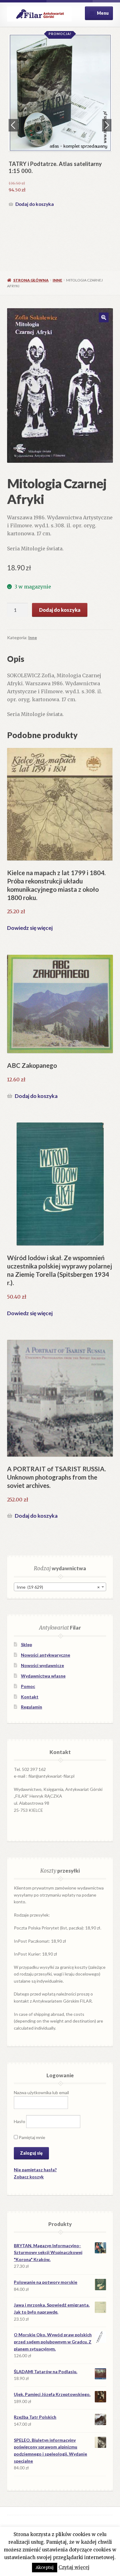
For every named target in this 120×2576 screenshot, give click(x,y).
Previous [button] (13, 125)
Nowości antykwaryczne (46, 1655)
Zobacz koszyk (29, 2177)
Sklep (26, 1644)
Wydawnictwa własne (43, 1676)
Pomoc (28, 1686)
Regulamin (32, 1707)
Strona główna (31, 280)
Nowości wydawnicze (42, 1665)
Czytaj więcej (74, 2567)
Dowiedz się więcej (30, 928)
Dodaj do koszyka (35, 204)
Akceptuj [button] (45, 2568)
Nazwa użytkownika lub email (41, 2092)
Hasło (20, 2121)
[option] (60, 122)
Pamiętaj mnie (32, 2137)
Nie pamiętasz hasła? (35, 2170)
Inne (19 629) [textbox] (58, 1587)
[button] (104, 317)
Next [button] (107, 125)
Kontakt (30, 1697)
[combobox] (60, 1587)
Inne (57, 280)
